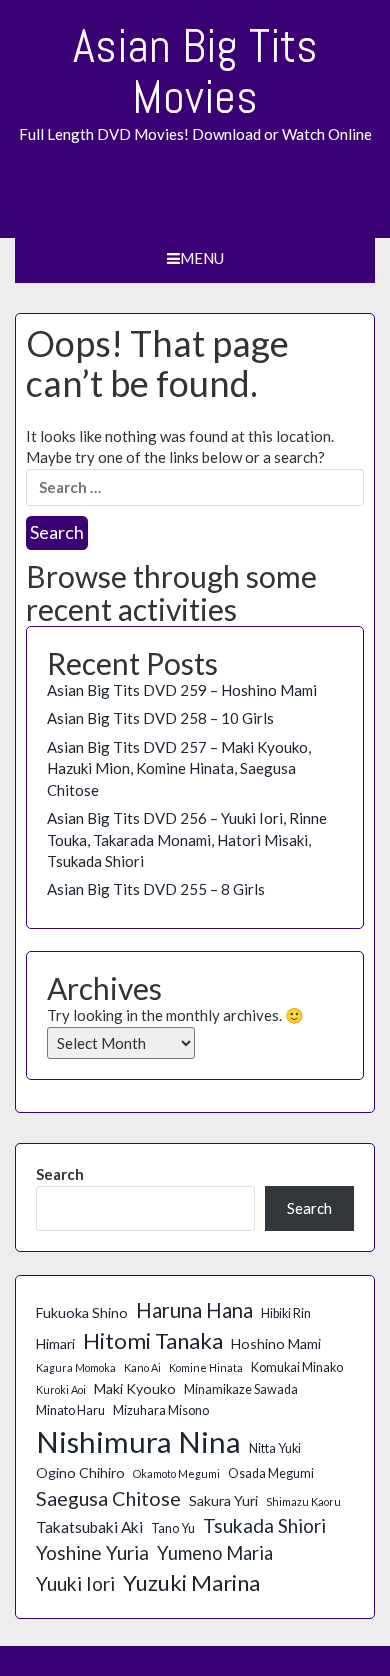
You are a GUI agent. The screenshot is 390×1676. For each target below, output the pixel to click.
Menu (202, 258)
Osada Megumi (271, 1473)
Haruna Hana (194, 1310)
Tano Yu (173, 1528)
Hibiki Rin (286, 1313)
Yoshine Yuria (92, 1552)
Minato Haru (70, 1410)
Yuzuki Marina (191, 1582)
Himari (55, 1343)
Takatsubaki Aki (89, 1527)
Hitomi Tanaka (153, 1340)
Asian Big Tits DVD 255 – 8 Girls (156, 889)
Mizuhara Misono (161, 1410)
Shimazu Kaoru (303, 1501)
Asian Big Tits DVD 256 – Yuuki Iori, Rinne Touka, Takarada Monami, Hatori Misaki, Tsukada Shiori (187, 839)
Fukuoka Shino (82, 1312)
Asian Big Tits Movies (195, 71)
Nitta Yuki (275, 1448)
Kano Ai (142, 1367)
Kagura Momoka (76, 1367)
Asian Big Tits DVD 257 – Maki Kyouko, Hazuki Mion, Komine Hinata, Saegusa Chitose (179, 768)
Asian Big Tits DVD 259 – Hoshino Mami (182, 690)
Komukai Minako (297, 1367)
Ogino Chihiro (80, 1472)
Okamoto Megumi (176, 1473)
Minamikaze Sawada (241, 1389)
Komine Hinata (206, 1367)
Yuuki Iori (75, 1583)
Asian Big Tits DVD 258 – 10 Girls (160, 718)
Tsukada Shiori (264, 1525)
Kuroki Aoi (61, 1389)
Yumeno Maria (215, 1553)
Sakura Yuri (223, 1500)
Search (60, 1174)
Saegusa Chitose (108, 1498)
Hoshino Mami (276, 1343)
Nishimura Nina (138, 1441)
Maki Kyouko (135, 1388)
